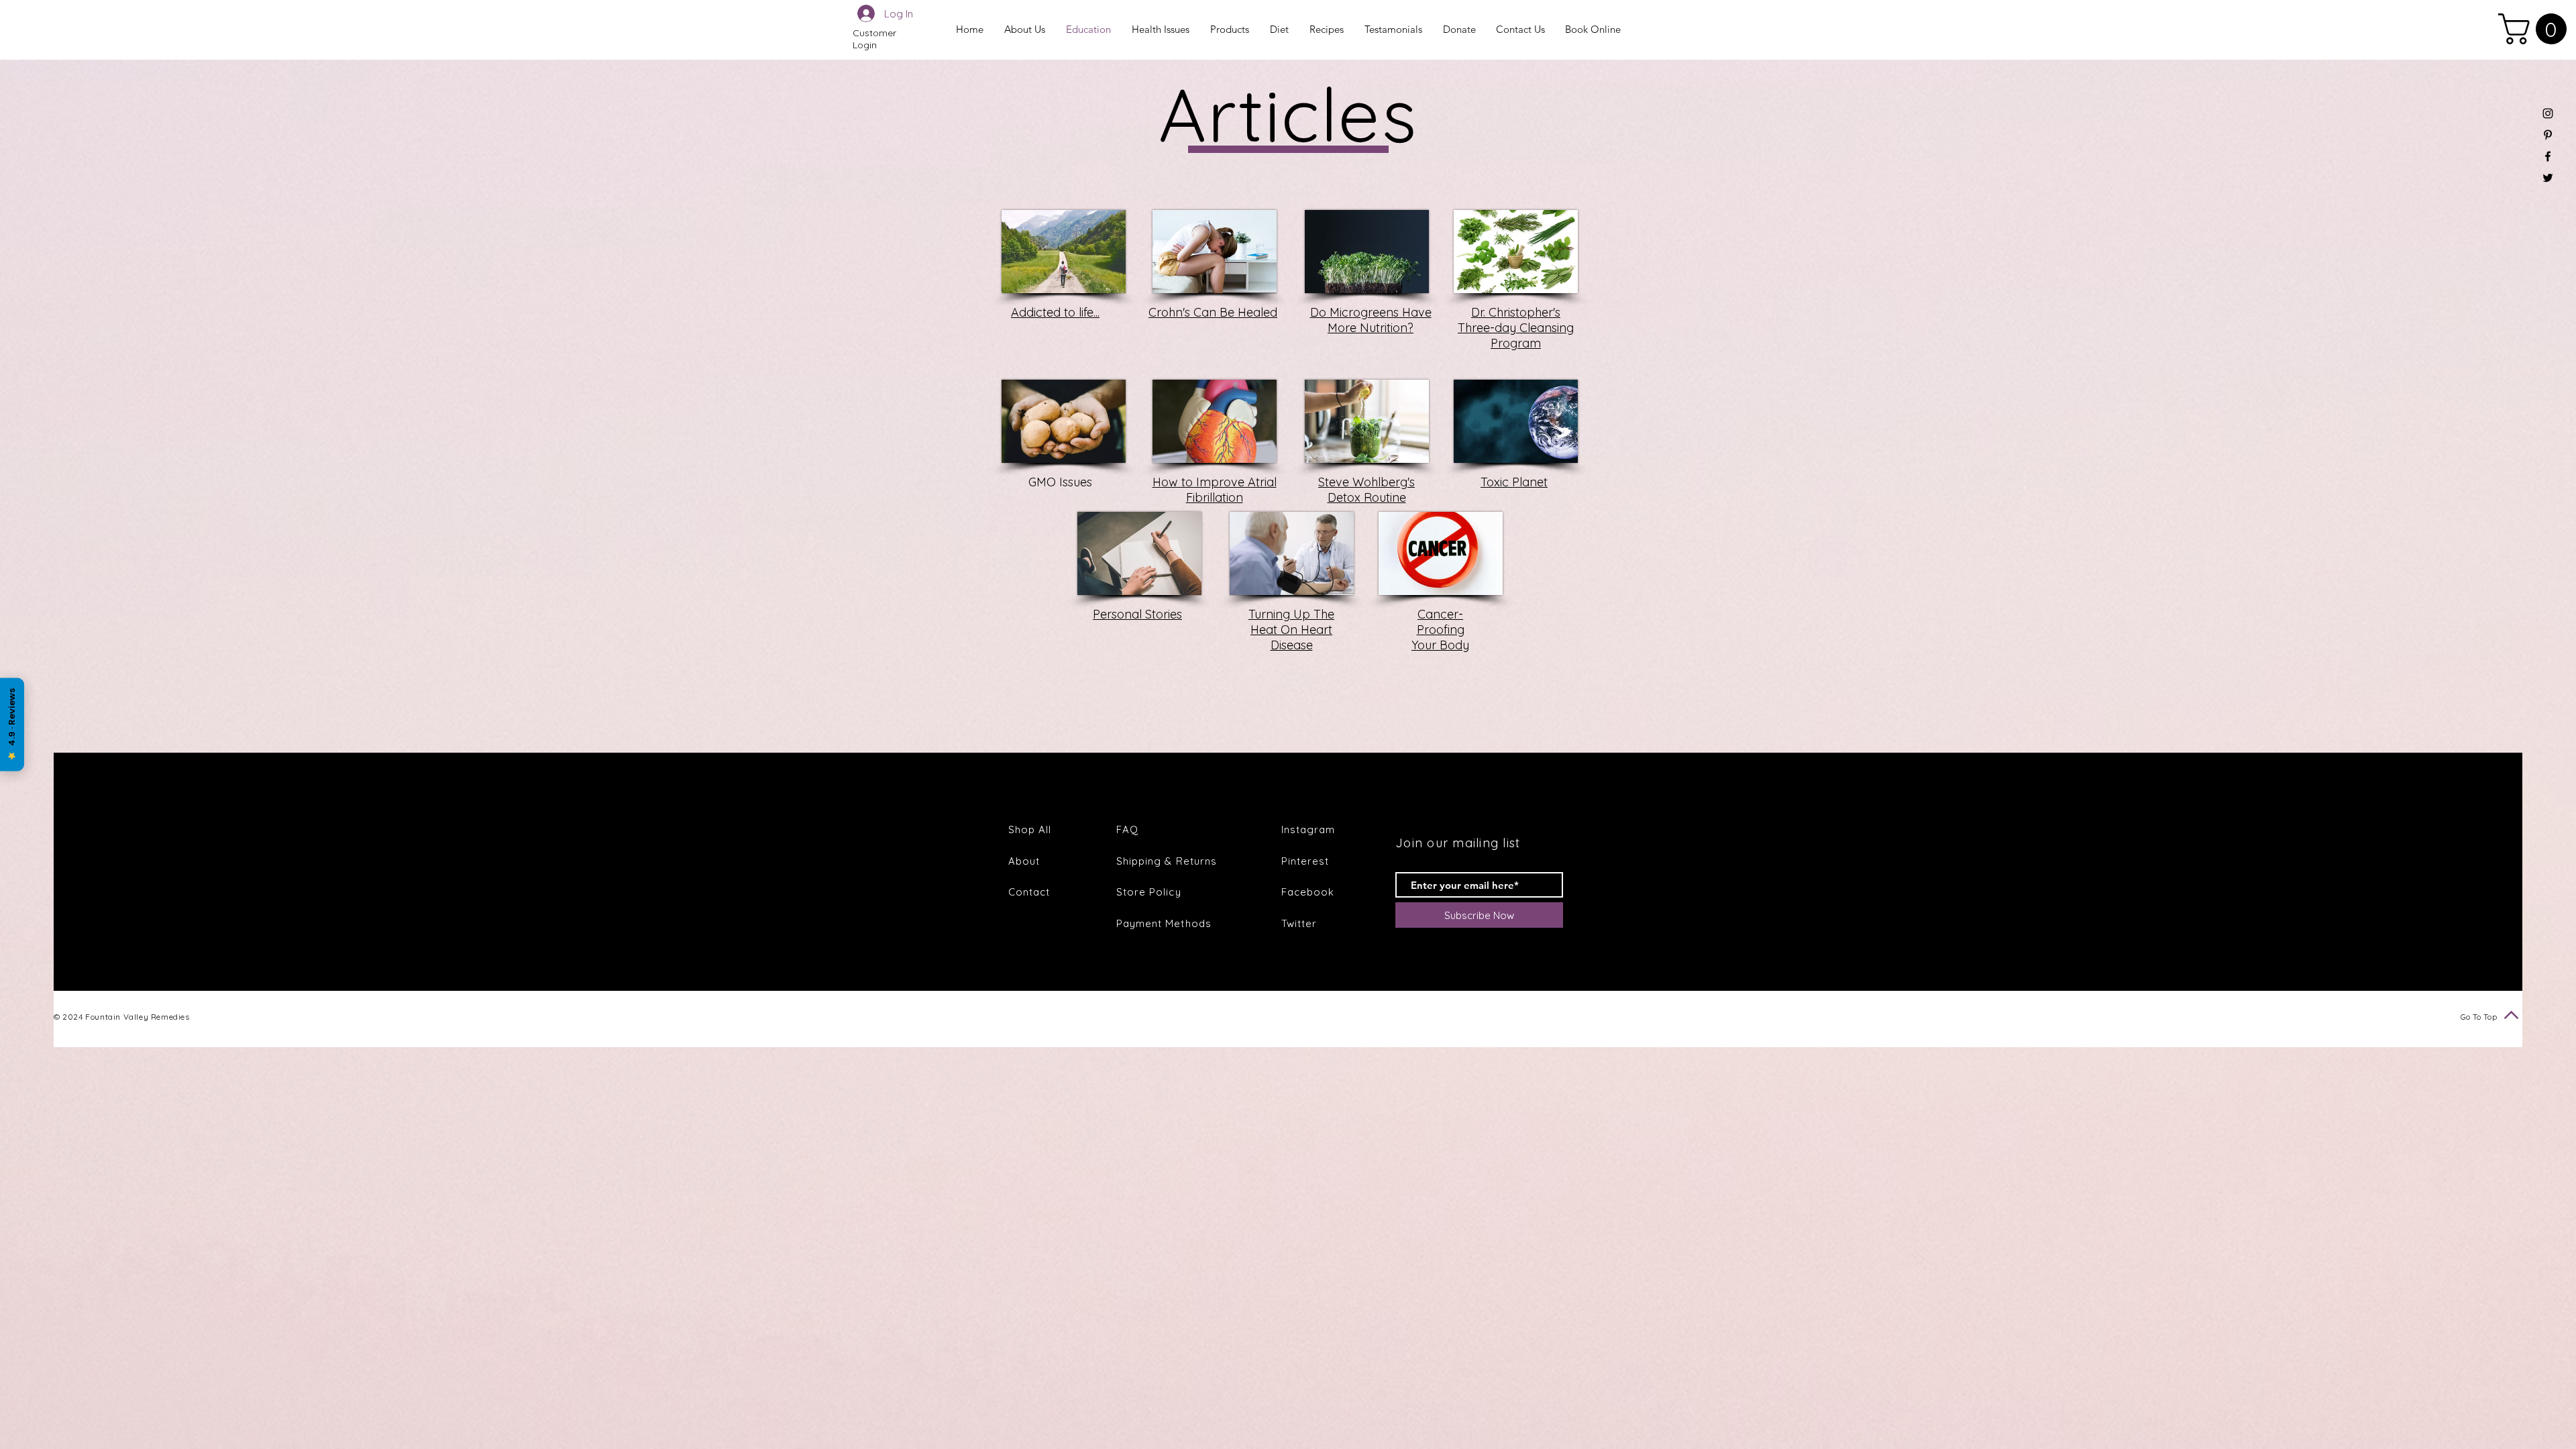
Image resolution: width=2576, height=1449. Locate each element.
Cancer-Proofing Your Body (1440, 630)
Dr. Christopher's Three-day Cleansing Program (1516, 328)
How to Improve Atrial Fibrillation (1215, 490)
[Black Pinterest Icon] (2548, 135)
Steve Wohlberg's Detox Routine (1366, 490)
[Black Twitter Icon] (2548, 178)
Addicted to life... (1055, 312)
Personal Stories (1137, 614)
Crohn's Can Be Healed (1213, 312)
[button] (2536, 29)
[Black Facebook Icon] (2548, 156)
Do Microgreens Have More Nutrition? (1371, 320)
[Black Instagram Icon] (2548, 113)
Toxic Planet (1514, 482)
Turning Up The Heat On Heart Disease (1291, 630)
